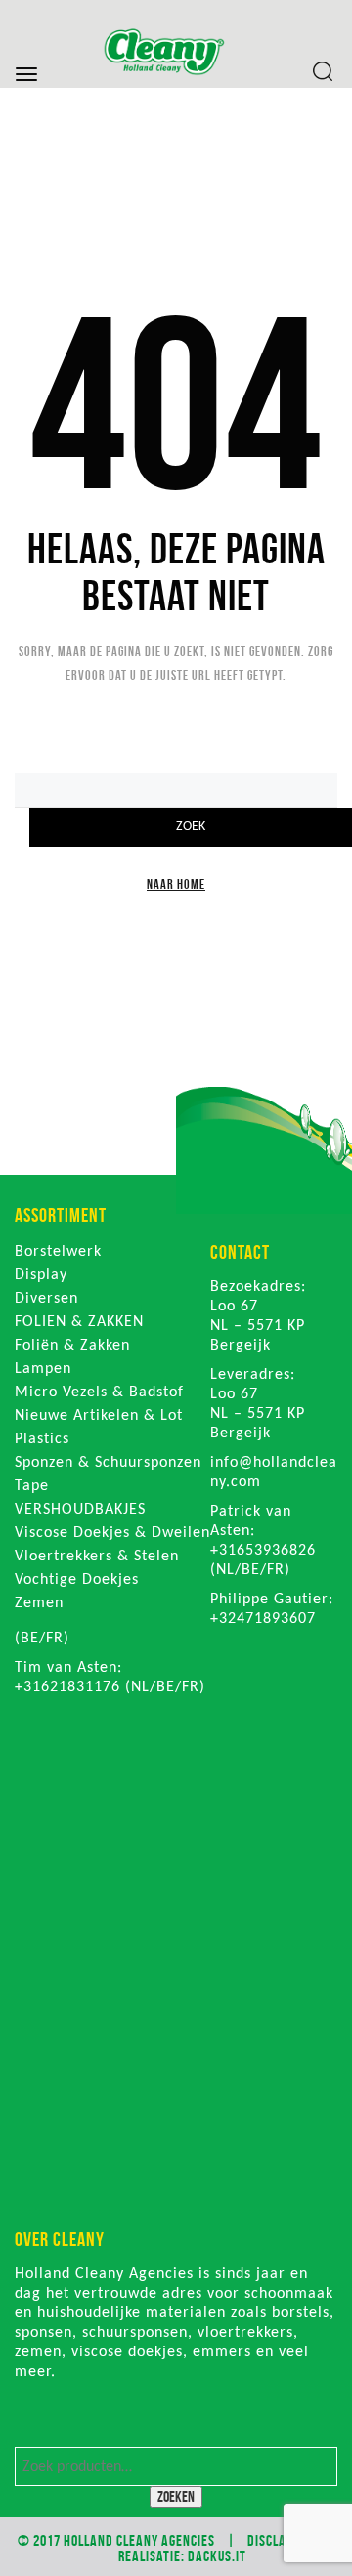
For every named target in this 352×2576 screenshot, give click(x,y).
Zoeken (176, 2496)
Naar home (176, 884)
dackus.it (217, 2556)
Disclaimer (281, 2540)
